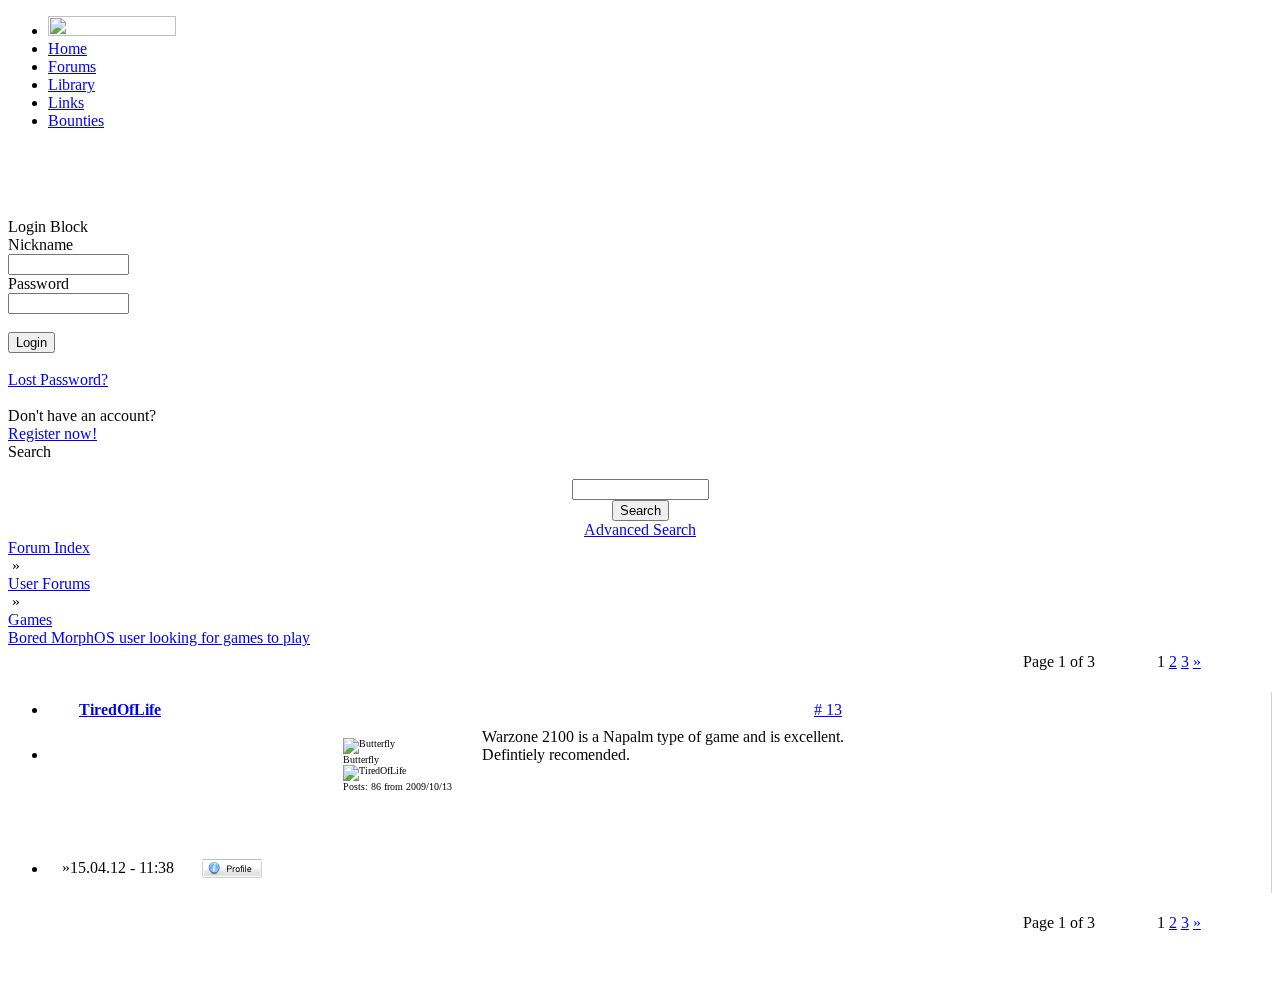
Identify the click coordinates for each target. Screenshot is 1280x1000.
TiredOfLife (120, 709)
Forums (72, 66)
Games (30, 619)
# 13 (828, 709)
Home (67, 48)
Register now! (52, 433)
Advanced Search (640, 529)
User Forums (49, 583)
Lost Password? (58, 379)
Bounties (76, 120)
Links (66, 102)
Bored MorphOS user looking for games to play (159, 637)
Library (71, 84)
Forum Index (49, 547)
